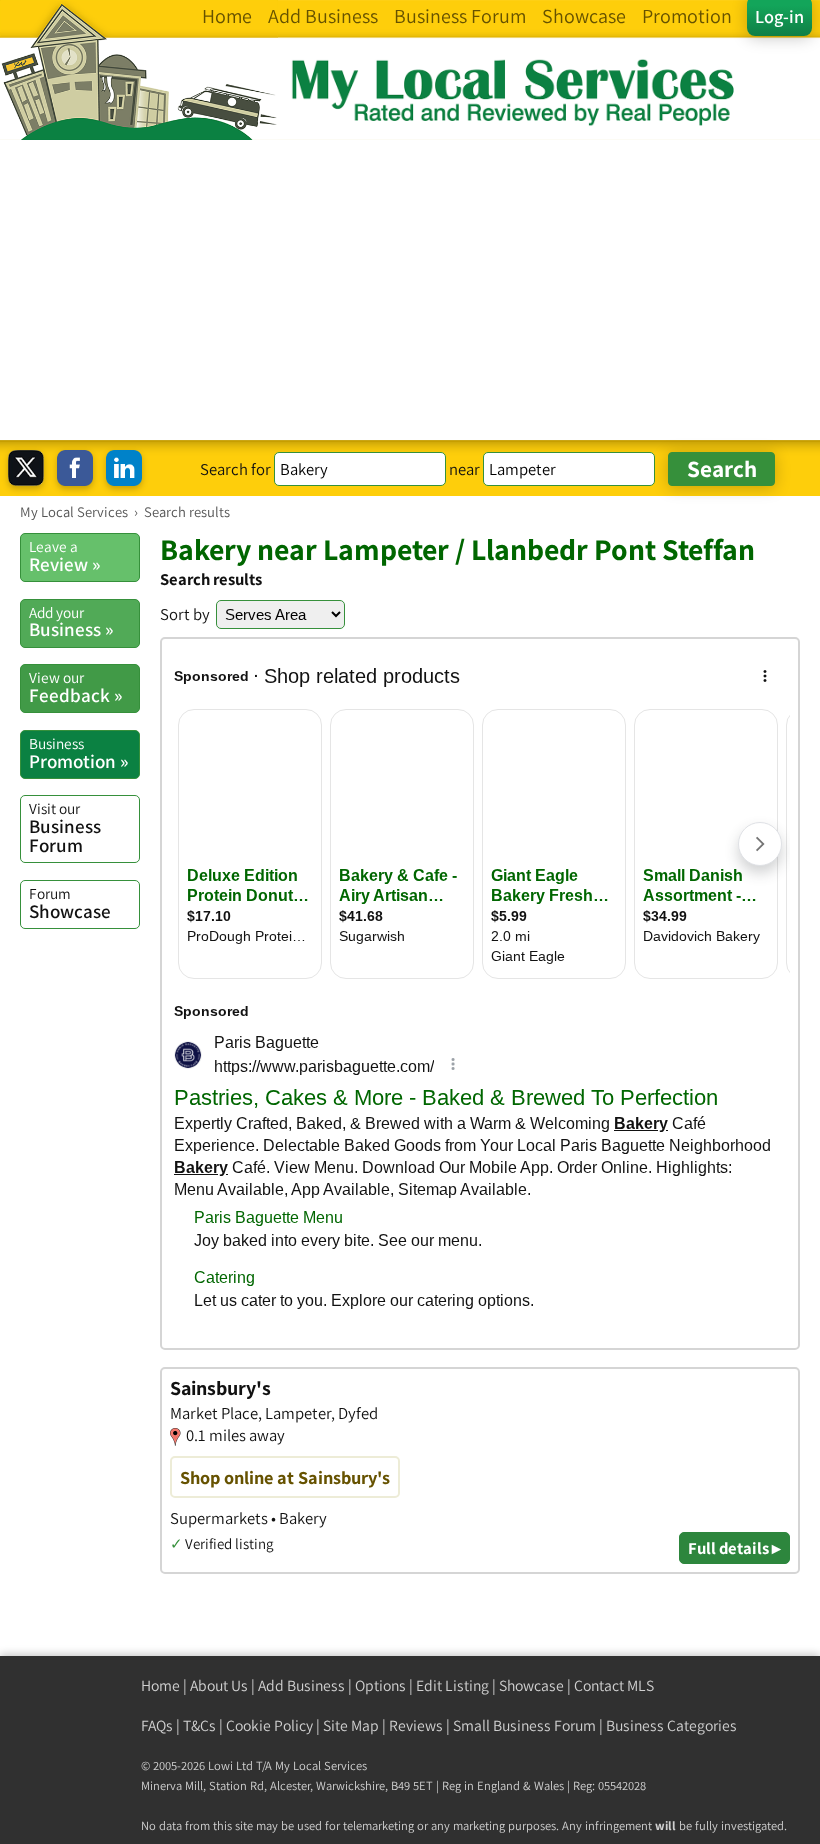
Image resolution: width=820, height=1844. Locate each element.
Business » (71, 622)
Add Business (301, 1685)
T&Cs (199, 1725)
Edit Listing (452, 1685)
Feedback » (75, 687)
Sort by (185, 614)
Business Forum (65, 827)
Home (160, 1685)
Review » (64, 556)
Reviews (416, 1725)
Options (380, 1685)
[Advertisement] (410, 290)
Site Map (351, 1725)
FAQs (157, 1725)
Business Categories (671, 1725)
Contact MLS (614, 1685)
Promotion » (78, 753)
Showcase (70, 903)
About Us (219, 1685)
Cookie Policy (269, 1725)
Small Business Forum (524, 1725)
